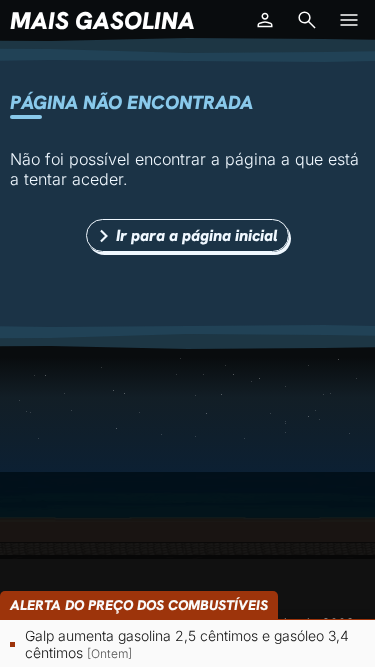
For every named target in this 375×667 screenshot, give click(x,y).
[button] (265, 20)
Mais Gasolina (102, 20)
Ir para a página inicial (197, 235)
